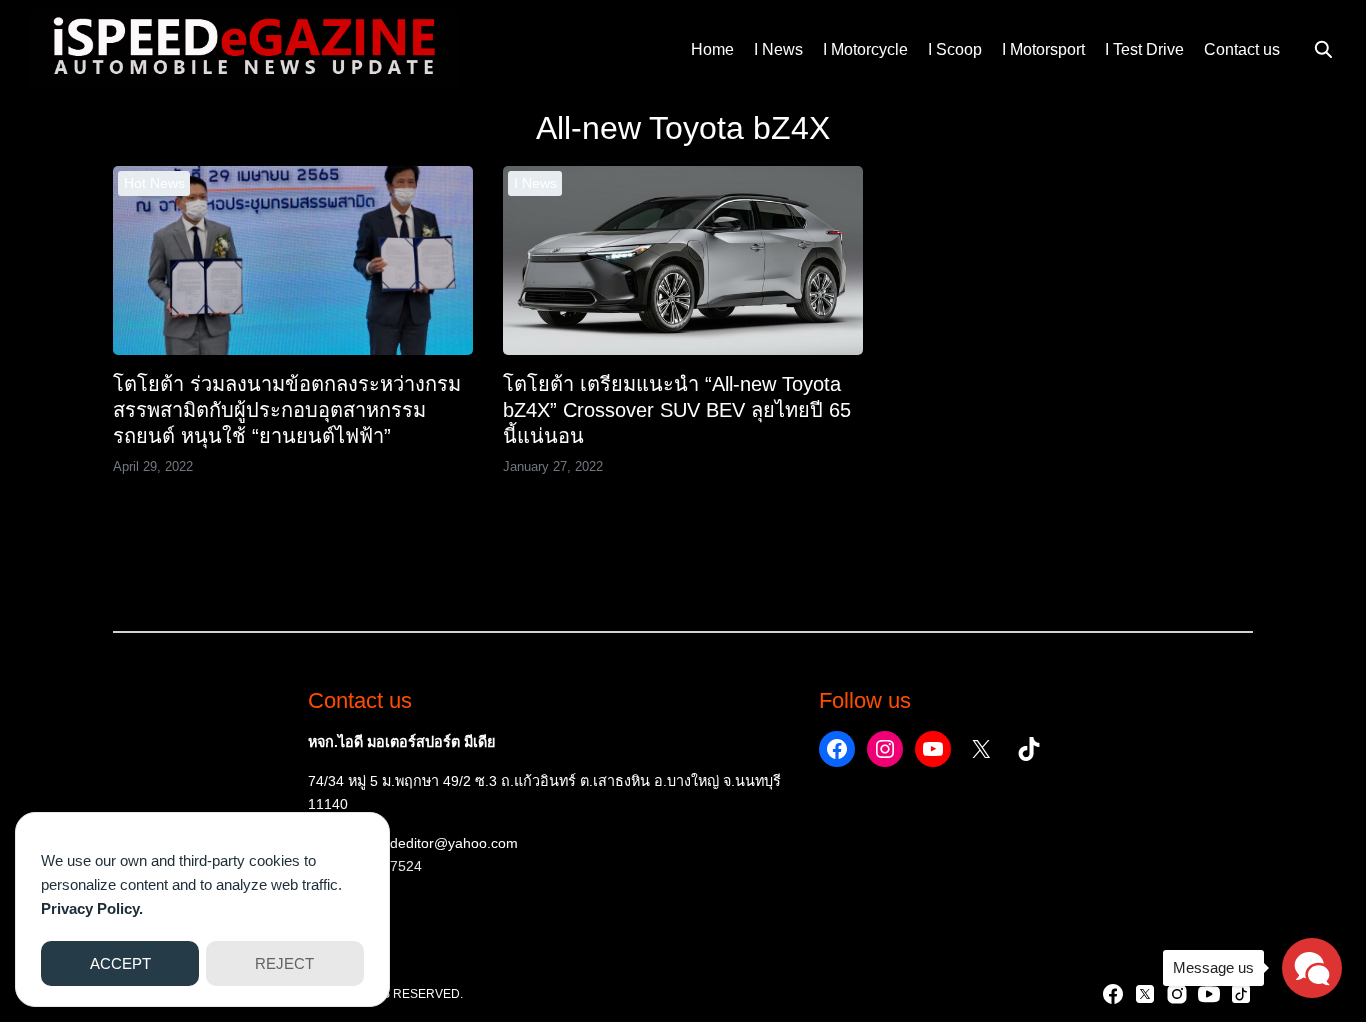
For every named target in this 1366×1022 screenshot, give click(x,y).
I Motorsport (1043, 49)
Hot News (154, 183)
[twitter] (1145, 994)
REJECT (284, 963)
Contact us (1242, 49)
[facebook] (1113, 994)
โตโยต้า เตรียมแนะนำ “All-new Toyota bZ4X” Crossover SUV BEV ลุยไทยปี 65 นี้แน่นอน (677, 410)
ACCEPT (120, 963)
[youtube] (1209, 994)
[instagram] (1177, 994)
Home (712, 49)
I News (778, 49)
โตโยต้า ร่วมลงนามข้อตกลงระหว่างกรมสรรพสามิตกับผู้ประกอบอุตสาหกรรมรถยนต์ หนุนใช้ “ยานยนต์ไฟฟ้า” (287, 410)
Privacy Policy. (92, 908)
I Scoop (955, 49)
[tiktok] (1241, 994)
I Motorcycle (865, 49)
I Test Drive (1144, 49)
